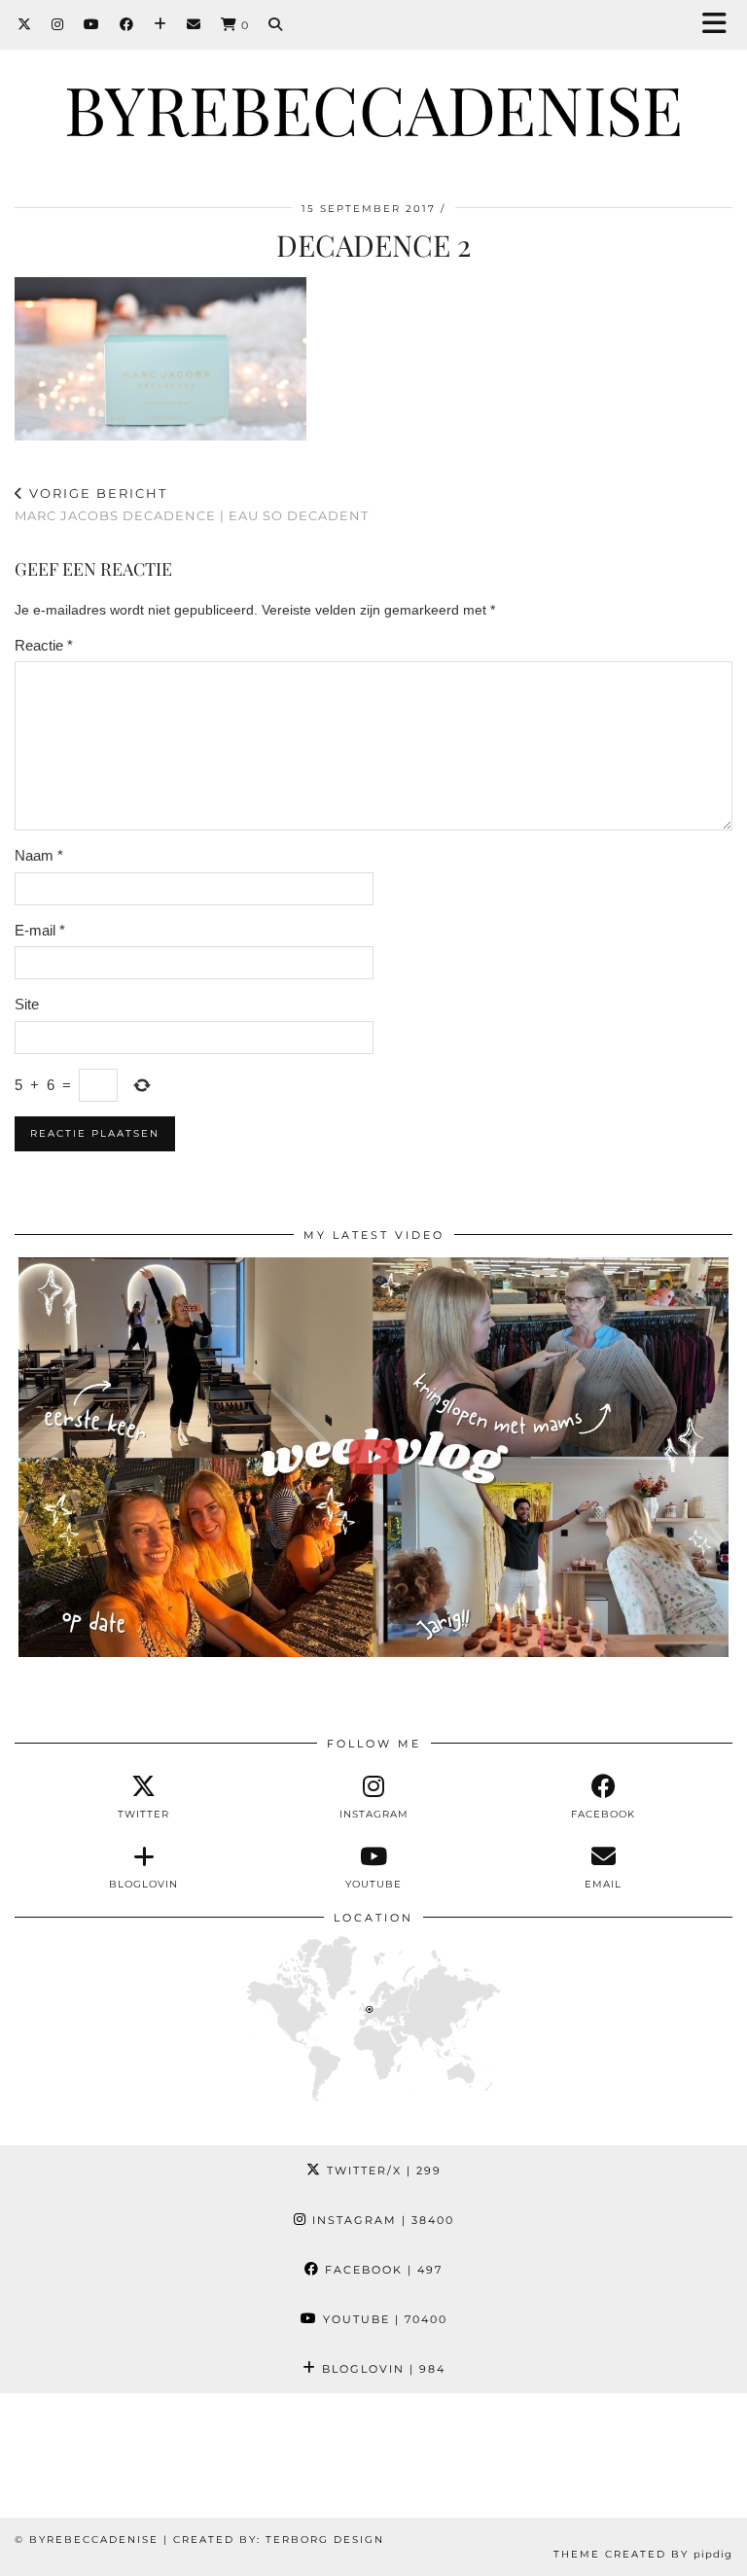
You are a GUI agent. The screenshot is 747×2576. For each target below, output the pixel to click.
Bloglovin (381, 2369)
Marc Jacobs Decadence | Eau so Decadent (192, 504)
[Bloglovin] (160, 24)
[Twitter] (25, 24)
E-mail (40, 930)
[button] (721, 25)
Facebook (381, 2270)
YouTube (383, 2319)
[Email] (194, 24)
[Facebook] (127, 24)
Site (27, 1004)
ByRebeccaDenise (373, 108)
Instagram (381, 2220)
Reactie (44, 645)
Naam (39, 855)
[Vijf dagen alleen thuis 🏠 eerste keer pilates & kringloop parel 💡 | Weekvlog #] (374, 1457)
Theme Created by (643, 2554)
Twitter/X (382, 2170)
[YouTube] (92, 24)
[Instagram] (58, 24)
